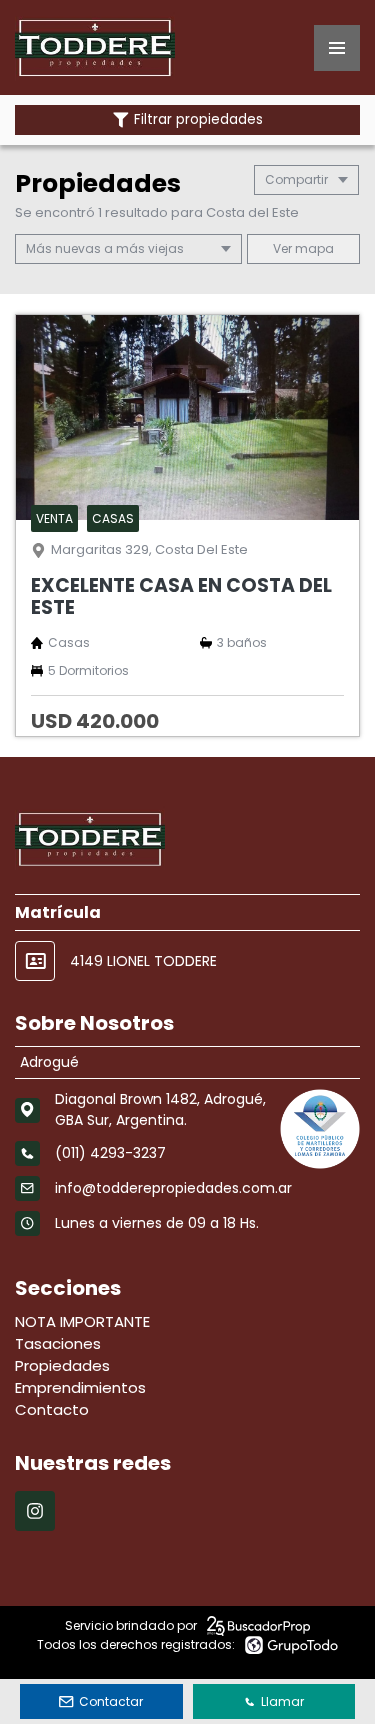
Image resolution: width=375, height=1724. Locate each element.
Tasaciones (58, 1343)
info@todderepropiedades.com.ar (173, 1188)
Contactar (111, 1701)
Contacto (52, 1409)
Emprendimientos (80, 1387)
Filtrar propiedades (198, 119)
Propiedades (62, 1365)
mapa (313, 248)
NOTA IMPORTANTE (82, 1321)
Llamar (282, 1701)
